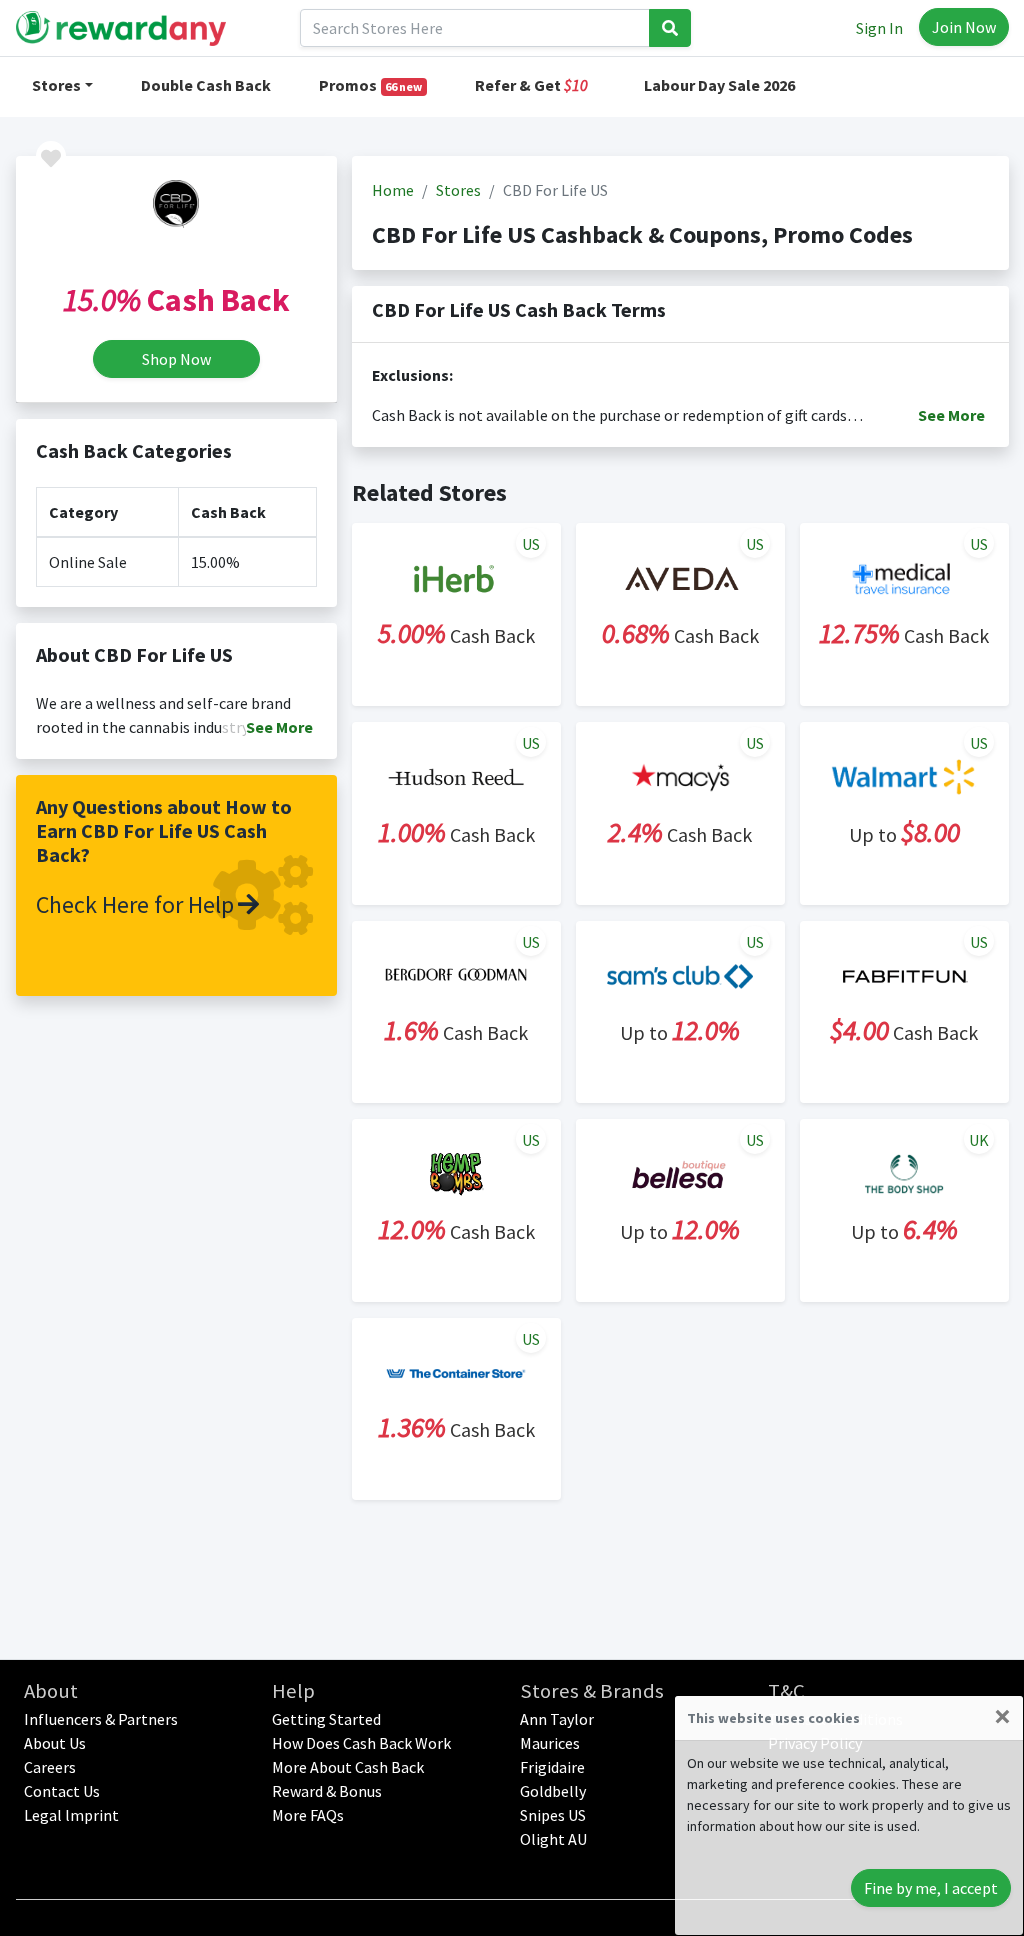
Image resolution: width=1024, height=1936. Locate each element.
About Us (55, 1743)
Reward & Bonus (327, 1791)
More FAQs (308, 1815)
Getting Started (326, 1719)
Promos (371, 85)
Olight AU (553, 1839)
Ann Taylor (557, 1719)
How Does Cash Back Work (361, 1743)
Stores (56, 85)
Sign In (879, 28)
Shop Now (176, 359)
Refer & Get (531, 85)
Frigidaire (552, 1767)
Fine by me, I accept (931, 1888)
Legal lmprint (71, 1815)
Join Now (964, 27)
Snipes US (553, 1815)
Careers (50, 1767)
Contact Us (62, 1791)
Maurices (550, 1743)
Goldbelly (553, 1791)
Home (393, 190)
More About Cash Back (348, 1767)
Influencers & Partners (101, 1719)
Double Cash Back (206, 85)
